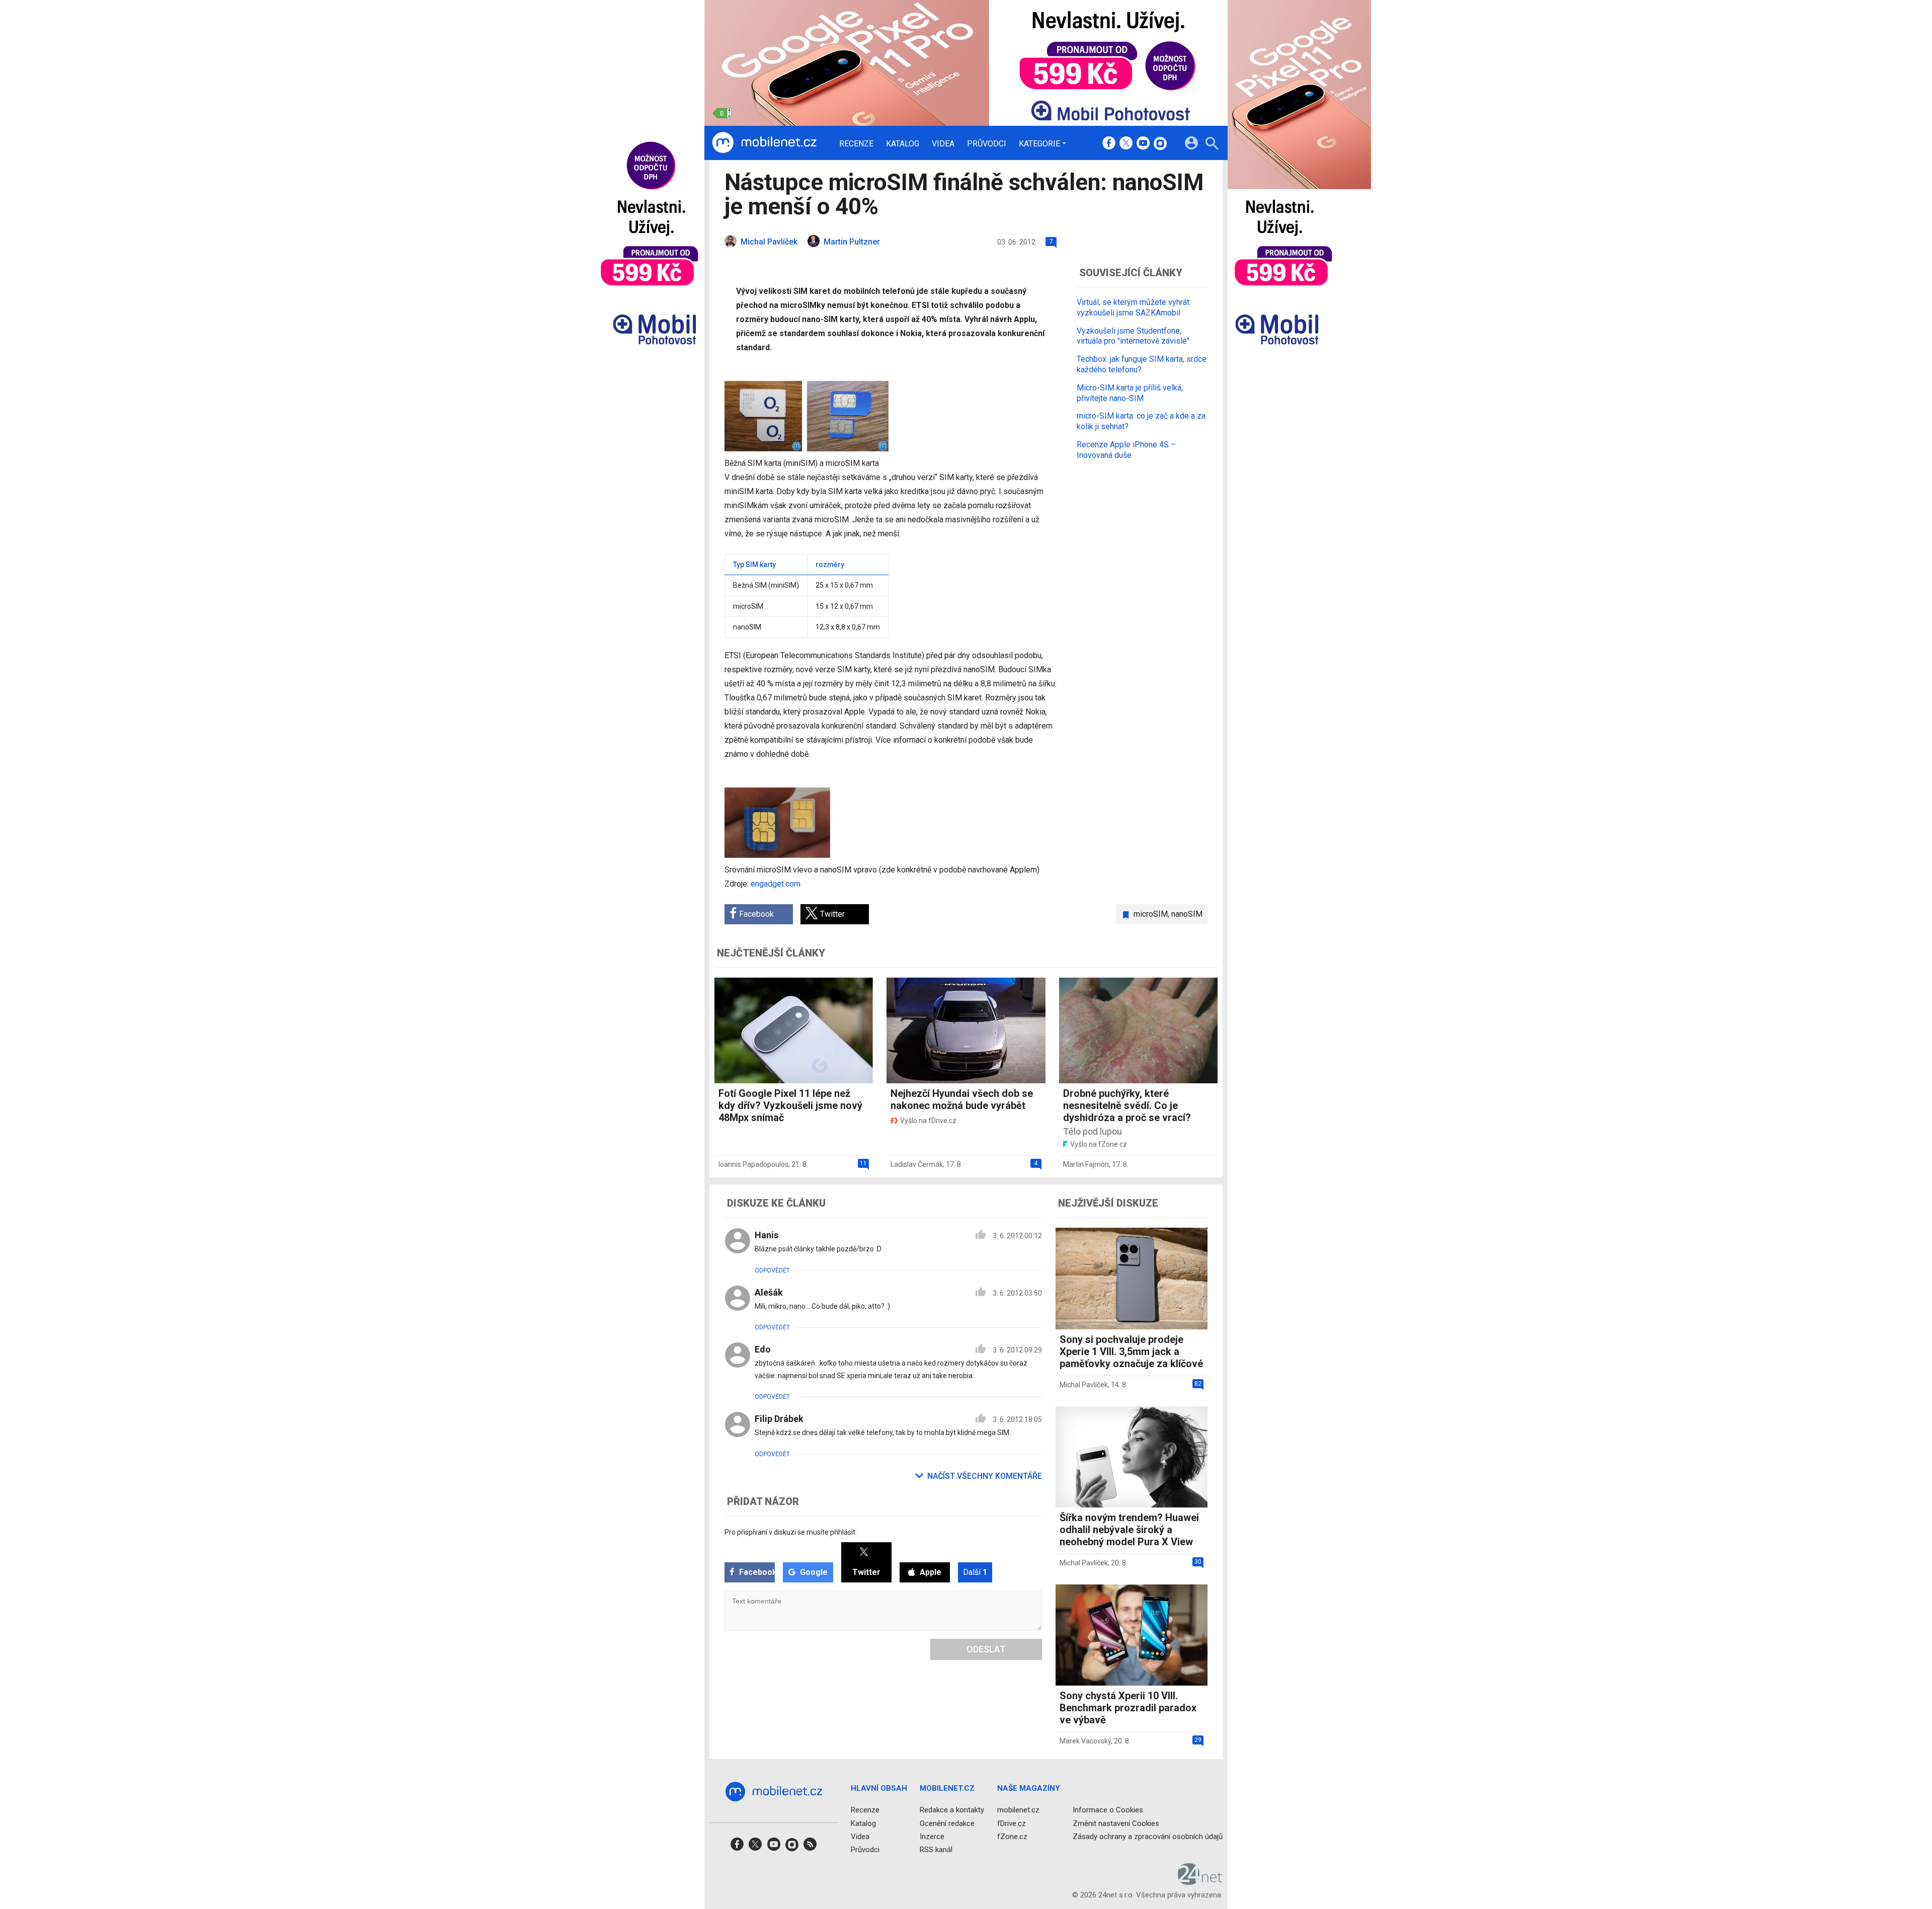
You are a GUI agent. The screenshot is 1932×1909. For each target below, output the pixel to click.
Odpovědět (772, 1270)
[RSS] (810, 1847)
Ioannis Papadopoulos (753, 1164)
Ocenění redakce (947, 1823)
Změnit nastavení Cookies (1116, 1823)
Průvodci (987, 144)
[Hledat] (1212, 145)
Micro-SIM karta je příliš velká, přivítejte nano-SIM (1130, 392)
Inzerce (932, 1837)
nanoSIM (1187, 914)
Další (975, 1572)
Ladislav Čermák (917, 1164)
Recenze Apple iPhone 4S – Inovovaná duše (1126, 450)
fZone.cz (1012, 1837)
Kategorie (1039, 143)
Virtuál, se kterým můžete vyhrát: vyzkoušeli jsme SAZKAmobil (1134, 307)
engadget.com (776, 884)
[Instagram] (1160, 144)
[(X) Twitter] (1126, 144)
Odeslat (986, 1649)
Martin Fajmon (1086, 1164)
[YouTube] (1143, 144)
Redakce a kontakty (952, 1810)
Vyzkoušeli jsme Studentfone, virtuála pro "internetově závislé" (1133, 336)
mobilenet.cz (1018, 1810)
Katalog (903, 144)
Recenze (856, 144)
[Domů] (764, 143)
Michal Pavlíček (1084, 1385)
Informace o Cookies (1108, 1810)
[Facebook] (1109, 144)
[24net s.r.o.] (1200, 1881)
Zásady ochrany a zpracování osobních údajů (1148, 1837)
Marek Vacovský (1085, 1741)
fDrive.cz (1012, 1823)
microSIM (1151, 914)
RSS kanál (936, 1850)
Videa (943, 144)
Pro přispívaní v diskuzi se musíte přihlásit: (791, 1532)
